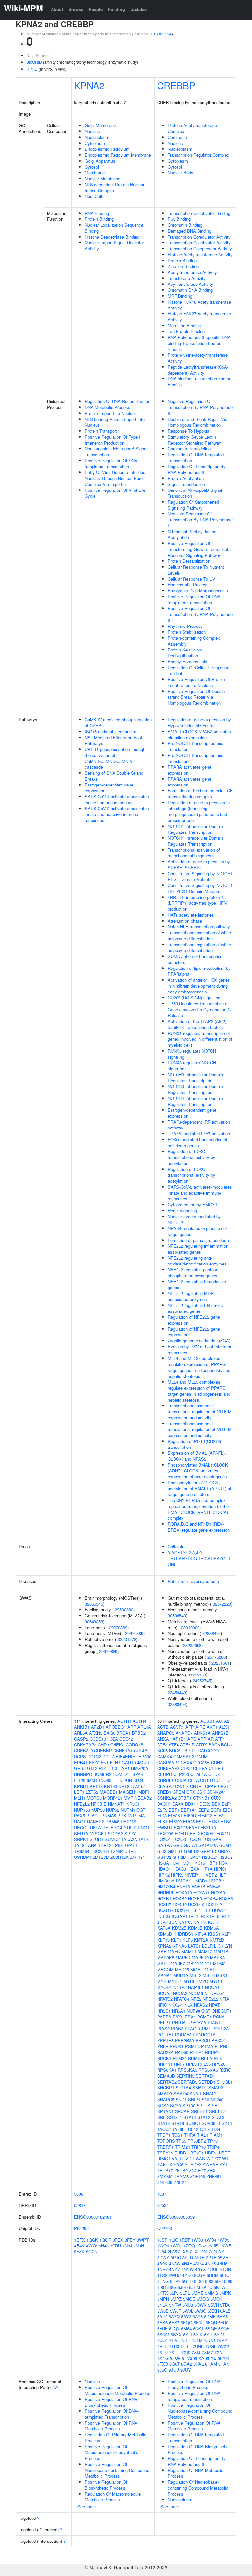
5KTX (163, 2293)
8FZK (79, 2252)
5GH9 (187, 2281)
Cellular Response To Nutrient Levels (196, 570)
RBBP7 (212, 2052)
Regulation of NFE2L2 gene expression (194, 1320)
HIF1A (207, 1869)
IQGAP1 (180, 1916)
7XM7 (207, 2352)
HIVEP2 (209, 1875)
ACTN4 (139, 1721)
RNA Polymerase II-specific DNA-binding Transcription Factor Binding (200, 343)
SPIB (212, 2105)
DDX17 (192, 1804)
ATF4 (174, 1745)
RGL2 (120, 1827)
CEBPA (200, 1768)
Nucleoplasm (97, 137)
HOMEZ (120, 1774)
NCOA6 (196, 1993)
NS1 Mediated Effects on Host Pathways (114, 740)
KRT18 (96, 1786)
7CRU (115, 2246)
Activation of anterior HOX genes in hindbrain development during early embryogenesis (199, 986)
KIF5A (201, 1934)
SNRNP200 (213, 2099)
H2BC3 (226, 1857)
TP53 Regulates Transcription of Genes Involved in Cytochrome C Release (199, 1009)
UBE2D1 (196, 2153)
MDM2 (219, 1963)
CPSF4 (225, 1786)
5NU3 (188, 2305)
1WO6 (163, 2246)
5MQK (216, 2299)
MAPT (163, 1963)
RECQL (81, 1827)
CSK (201, 1792)
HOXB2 (180, 1898)
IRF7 (225, 1916)
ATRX (201, 1745)
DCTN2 (94, 1756)
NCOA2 (164, 1993)
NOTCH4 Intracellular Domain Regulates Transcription (195, 1101)
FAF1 (194, 1827)
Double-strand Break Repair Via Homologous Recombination (198, 422)
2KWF (225, 2246)
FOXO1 (164, 1839)
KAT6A (164, 1928)
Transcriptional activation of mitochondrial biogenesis (194, 853)
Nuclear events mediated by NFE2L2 (194, 1219)
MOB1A (181, 1975)
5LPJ (174, 2293)
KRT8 (124, 1786)
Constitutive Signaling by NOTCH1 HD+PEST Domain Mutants (200, 888)
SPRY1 (131, 1833)
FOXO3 (179, 1839)
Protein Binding (99, 219)
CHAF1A (199, 1774)
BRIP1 (191, 1751)
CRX (191, 1792)
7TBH (186, 2346)
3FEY (130, 2240)
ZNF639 (165, 2182)
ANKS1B (220, 1733)
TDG (215, 2129)
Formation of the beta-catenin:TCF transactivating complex (200, 794)
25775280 (217, 1657)
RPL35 (204, 2064)
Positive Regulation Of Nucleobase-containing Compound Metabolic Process (117, 2470)
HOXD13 (165, 1910)
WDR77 (214, 2159)
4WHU (175, 2275)
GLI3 (162, 1851)
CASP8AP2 (168, 1762)
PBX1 (190, 2017)
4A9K (162, 2263)
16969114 (162, 34)
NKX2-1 (176, 2005)
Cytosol (92, 167)
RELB (108, 1827)
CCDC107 (99, 1739)
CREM (179, 1792)
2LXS (183, 2252)
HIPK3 (177, 1875)
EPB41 (81, 1762)
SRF (161, 2117)
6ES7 (174, 2323)
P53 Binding (179, 219)
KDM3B (195, 1928)
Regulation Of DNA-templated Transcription (196, 457)
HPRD (32, 69)
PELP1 (164, 2023)
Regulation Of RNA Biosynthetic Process (198, 2449)
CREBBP (176, 85)
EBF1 (174, 1810)
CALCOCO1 (210, 1751)
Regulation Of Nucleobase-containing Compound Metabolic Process (198, 2488)
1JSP (162, 2240)
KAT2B (200, 1922)
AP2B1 (98, 1727)
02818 (80, 2205)
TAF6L (178, 2129)
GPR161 (209, 1851)
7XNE (220, 2352)
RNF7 (179, 2064)
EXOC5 (181, 1827)
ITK (119, 1780)
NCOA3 (180, 1993)
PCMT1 (204, 2017)
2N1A (207, 2252)
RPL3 (191, 2064)
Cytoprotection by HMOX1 (192, 1205)
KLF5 (188, 1940)
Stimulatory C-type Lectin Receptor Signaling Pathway (194, 440)
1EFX (80, 2240)
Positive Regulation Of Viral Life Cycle (115, 493)
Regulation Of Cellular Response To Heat (199, 670)
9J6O (162, 2370)
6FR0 (223, 2323)
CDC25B (201, 1762)
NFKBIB (99, 1804)
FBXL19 (208, 1827)
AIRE (200, 1727)
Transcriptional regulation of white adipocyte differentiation (199, 935)
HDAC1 (164, 1869)
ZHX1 (212, 2170)
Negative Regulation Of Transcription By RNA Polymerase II (200, 407)
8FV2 (187, 2358)
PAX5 (80, 1816)
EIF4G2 (205, 1816)
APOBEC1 (116, 1727)
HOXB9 (180, 1904)
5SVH (213, 2305)
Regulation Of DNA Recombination (117, 401)
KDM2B (179, 1928)
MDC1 (206, 1963)
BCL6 (162, 1751)
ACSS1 (208, 1721)
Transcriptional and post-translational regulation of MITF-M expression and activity (200, 1412)
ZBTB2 (181, 2170)
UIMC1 (164, 2159)
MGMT (197, 1969)
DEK (216, 1804)
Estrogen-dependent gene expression (109, 788)
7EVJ (175, 2340)
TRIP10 (199, 2147)
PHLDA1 (180, 2023)
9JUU (174, 2370)
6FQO (187, 2323)
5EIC (225, 2275)
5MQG (203, 2299)
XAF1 (163, 2165)
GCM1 (225, 1845)
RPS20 (219, 2064)
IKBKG (164, 1916)
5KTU (207, 2287)
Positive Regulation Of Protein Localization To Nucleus (196, 682)
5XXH (213, 2311)
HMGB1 (200, 1881)
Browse (76, 9)
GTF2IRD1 (97, 1768)
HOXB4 (210, 1898)
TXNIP (117, 1851)
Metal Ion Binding (184, 325)
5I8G (172, 2287)
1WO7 (176, 2246)
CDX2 (186, 1768)
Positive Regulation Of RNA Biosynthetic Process (111, 2402)
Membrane (95, 173)
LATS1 (194, 1946)
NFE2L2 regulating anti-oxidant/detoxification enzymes (197, 1261)
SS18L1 (175, 2117)
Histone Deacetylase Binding (112, 237)
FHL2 (195, 1833)
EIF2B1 (175, 1816)
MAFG (174, 1952)
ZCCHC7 (197, 2170)
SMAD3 (165, 2094)
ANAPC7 (184, 1733)
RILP (132, 1827)
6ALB (225, 2311)
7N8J (127, 2246)
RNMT (144, 1827)
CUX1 (217, 1798)
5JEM (195, 2287)
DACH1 (164, 1804)
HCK (223, 1863)
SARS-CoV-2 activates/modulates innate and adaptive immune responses (117, 814)
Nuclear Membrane (103, 179)
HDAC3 (179, 1869)
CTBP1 (185, 1798)
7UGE (198, 2346)
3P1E (199, 2257)
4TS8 (162, 2275)
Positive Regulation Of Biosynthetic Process (106, 2485)
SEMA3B (166, 2076)
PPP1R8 (165, 2040)
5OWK (200, 2305)
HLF (222, 1875)
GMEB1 (175, 1851)
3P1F (211, 2257)
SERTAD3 (84, 1833)
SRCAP (182, 2111)
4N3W (175, 2263)
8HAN (224, 2364)
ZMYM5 (181, 2176)
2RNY (219, 2252)
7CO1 (163, 2340)
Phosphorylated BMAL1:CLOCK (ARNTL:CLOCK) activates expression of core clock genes (198, 1471)
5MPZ (176, 2299)
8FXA (199, 2358)
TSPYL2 (165, 2153)
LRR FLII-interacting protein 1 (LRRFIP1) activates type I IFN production (197, 903)
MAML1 (189, 1952)
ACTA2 (223, 1721)
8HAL (199, 2364)
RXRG (225, 2070)
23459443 (177, 1692)
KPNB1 (81, 1786)
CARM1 (203, 1756)
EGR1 (216, 1810)
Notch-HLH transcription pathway (199, 927)
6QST (199, 2328)
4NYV (175, 2269)
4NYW (188, 2269)
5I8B (162, 2287)
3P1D (188, 2257)
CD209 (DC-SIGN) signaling (194, 998)
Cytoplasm (95, 143)
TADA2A (129, 1839)
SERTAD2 (167, 2082)
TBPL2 (105, 1845)
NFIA (224, 1999)
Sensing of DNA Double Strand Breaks (114, 776)
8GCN (92, 2252)
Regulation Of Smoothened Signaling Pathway (193, 505)
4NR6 (222, 2263)
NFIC (162, 2005)
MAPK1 (183, 1958)
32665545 (94, 1604)
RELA (95, 1827)
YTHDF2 (193, 2165)
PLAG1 (93, 1816)
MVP (128, 1798)
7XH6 (162, 2352)
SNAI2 (209, 2094)
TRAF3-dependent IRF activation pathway (199, 1125)
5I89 (228, 2281)
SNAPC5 (166, 2099)
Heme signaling (182, 1210)
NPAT (214, 2005)
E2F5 (162, 1810)
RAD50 (182, 2052)
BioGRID (34, 62)
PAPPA (164, 2017)
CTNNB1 (201, 1798)
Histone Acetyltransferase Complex (192, 128)
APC (192, 1739)
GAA (217, 1839)
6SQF (224, 2328)
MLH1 (80, 1798)
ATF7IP (187, 1745)
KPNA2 (89, 85)
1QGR (105, 2240)
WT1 (227, 2159)
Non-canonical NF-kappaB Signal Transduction (116, 452)
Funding (116, 9)
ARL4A (144, 1727)
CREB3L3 (84, 1751)
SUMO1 (193, 2123)
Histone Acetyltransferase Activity (200, 254)
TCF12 (192, 2129)
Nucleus (92, 131)
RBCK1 (164, 2058)
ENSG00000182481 (93, 2217)
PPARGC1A (204, 2034)
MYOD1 (165, 1987)
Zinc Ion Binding (183, 266)
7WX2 (223, 2346)
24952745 (202, 1681)
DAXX (178, 1804)
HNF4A (214, 1887)
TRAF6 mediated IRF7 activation (199, 1134)
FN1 (105, 1762)
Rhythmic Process (185, 626)
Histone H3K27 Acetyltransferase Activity (199, 317)
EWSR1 (165, 1827)
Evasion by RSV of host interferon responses (200, 1349)
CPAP (211, 1786)
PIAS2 (163, 2029)
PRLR (163, 2046)
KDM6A (211, 1928)
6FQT (199, 2323)
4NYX (200, 2269)
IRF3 (204, 1916)
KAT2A (185, 1922)
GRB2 (80, 1768)
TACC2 (164, 2129)
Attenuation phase (185, 921)
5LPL (185, 2293)
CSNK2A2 (167, 1798)
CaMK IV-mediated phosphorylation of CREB (118, 723)
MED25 (182, 1969)
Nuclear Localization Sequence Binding (114, 228)
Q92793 (165, 2228)
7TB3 (174, 2346)
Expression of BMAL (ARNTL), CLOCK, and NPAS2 (197, 1456)
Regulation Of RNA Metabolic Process (196, 2473)
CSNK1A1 (123, 1751)
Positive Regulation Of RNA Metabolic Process (111, 2426)
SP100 (189, 2105)
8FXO (163, 2364)
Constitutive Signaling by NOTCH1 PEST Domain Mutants (200, 876)
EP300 (145, 1756)
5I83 (209, 2281)
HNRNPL (166, 1892)
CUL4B (141, 1751)
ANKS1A (202, 1733)
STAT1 (190, 2117)
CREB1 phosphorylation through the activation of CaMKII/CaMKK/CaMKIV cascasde (115, 758)
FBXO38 (165, 1833)
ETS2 (226, 1822)
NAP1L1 (196, 1987)
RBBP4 (197, 2052)
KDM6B (165, 1934)
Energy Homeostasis (188, 661)
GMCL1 (142, 1762)
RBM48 (112, 1822)
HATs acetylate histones (191, 915)
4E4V (79, 2246)
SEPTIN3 (185, 2076)
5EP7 (175, 2281)
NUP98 (193, 2011)
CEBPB (216, 1768)
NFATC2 (165, 1999)
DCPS (80, 1756)
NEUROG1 (215, 1993)
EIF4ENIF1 (126, 1756)
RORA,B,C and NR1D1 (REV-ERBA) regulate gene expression (199, 1527)
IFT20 (80, 1780)
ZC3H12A (119, 1857)
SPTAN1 (165, 2111)
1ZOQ (189, 2246)
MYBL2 (190, 1981)
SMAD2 (216, 2088)
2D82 (201, 2246)
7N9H (139, 2246)
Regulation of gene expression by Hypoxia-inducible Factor (199, 723)
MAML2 (205, 1952)
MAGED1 (109, 1792)
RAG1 (80, 1822)
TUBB (180, 2153)
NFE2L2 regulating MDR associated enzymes (191, 1296)
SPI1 (201, 2105)
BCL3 (226, 1745)
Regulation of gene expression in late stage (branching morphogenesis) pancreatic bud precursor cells (199, 811)
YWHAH (210, 2165)
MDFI (144, 1792)
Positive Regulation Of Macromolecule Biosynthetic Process (112, 2452)
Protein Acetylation (186, 478)
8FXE (211, 2358)
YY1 (224, 2165)
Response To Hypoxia (189, 431)
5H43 (104, 2246)
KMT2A (201, 1940)
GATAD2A (208, 1845)
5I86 (219, 2281)
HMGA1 (183, 1881)
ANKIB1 (82, 1727)
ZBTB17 (165, 2170)
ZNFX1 (180, 2182)
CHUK (181, 1780)
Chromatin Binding (185, 225)
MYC (203, 1981)
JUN (128, 1780)
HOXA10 (184, 1892)
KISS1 (214, 1934)
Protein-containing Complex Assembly (194, 641)
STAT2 (204, 2117)
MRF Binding (180, 296)
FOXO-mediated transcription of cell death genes (198, 1142)
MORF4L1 (113, 1798)
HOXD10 (196, 1904)
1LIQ (174, 2240)
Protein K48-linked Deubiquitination (185, 653)
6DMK (210, 2317)
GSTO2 (164, 1857)
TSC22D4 (100, 1851)
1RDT (185, 2240)
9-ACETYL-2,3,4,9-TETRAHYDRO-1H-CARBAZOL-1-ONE (200, 1558)
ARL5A (81, 1733)
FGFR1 (181, 1833)
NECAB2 (143, 1798)
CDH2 (217, 1762)
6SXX (176, 2334)
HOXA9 (218, 1892)
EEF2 (204, 1810)
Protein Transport (101, 431)
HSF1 (196, 1910)
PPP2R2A (185, 2040)
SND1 (181, 2099)
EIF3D (190, 1816)
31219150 (197, 1675)
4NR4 (199, 2263)
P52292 (81, 2228)
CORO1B (135, 1745)
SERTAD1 (205, 2076)
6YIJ (188, 2334)
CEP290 (181, 1774)
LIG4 (219, 1946)
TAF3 (144, 1839)
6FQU (211, 2323)
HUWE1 (220, 1910)
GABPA (165, 1845)
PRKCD (203, 2040)
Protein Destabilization (189, 561)
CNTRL (197, 1786)
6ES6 (162, 2323)
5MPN (163, 2299)
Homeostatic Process (188, 585)
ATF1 (220, 1739)
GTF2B (179, 1857)
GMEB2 (192, 1851)
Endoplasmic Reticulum (107, 149)
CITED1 (208, 1780)
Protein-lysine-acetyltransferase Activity (198, 358)
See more (87, 2507)
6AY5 (198, 2317)
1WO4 (210, 2240)
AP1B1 (179, 1739)
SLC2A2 (115, 1833)
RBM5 (194, 2058)
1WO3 (197, 2240)
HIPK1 (220, 1869)
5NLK (162, 2305)
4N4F (187, 2263)
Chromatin (177, 137)
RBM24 (180, 2058)
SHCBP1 (166, 2088)
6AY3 (186, 2317)
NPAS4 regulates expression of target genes (197, 1231)
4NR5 (210, 2263)
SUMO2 (112, 1839)
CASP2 (81, 1739)
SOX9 (176, 2105)
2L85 (172, 2252)
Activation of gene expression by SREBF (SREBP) (199, 865)
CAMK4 (165, 1756)
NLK (189, 2005)
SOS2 (163, 2105)
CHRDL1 (165, 1780)
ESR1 (201, 1822)
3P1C (176, 2257)
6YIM (219, 2334)
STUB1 (96, 1839)
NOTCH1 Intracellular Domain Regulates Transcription (195, 829)
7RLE (162, 2346)
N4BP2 (180, 1987)
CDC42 (126, 1739)
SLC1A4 (183, 2088)
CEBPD (165, 1774)
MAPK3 (217, 1958)
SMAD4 (181, 2094)
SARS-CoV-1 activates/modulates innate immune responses (117, 799)
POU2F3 (183, 2034)
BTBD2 (139, 1733)
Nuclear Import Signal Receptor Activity (114, 246)
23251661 (220, 1663)
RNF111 (165, 2064)
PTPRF (222, 2046)
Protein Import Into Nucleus (111, 413)
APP (132, 1727)
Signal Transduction (186, 484)
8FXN (223, 2358)
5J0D (183, 2287)
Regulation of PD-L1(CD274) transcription (194, 1444)
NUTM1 (128, 1810)
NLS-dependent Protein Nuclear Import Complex (115, 187)
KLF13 (163, 1940)
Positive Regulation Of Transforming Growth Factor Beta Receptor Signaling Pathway (199, 549)
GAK (178, 1845)
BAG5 (214, 1745)
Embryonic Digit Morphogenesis (198, 591)
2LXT (195, 2252)
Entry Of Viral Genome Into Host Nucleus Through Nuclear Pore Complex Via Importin (116, 478)
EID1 (228, 1810)
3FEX (118, 2240)
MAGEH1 (128, 1792)
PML (207, 2029)
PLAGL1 (193, 2029)
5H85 (199, 2281)
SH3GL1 (225, 2082)
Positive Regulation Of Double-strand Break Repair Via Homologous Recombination (197, 697)
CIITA (193, 1780)
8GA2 (187, 2364)
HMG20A (140, 1768)
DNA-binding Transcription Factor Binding (199, 382)
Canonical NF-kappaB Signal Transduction (195, 493)
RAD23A (165, 2052)
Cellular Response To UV (191, 579)
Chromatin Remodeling (189, 449)
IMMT (92, 1780)
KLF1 (227, 1934)
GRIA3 (224, 1851)
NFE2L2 (82, 1804)
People (96, 9)
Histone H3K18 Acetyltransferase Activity (199, 305)
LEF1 (79, 1792)
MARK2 (178, 1963)
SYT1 (227, 2123)
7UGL (211, 2346)
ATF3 (162, 1745)
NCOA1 (212, 1987)
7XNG (163, 2358)
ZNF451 (214, 2176)
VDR (190, 2159)
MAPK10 (200, 1958)
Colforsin (176, 1547)
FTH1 (115, 1762)
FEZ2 (94, 1762)
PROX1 (177, 2046)
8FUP (175, 2358)
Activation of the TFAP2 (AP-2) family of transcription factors (197, 1024)
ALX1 (224, 1727)
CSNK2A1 (216, 1792)
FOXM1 (223, 1833)
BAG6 (109, 1733)
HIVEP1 (192, 1875)
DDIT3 (108, 1756)
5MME (198, 2293)
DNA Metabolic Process (107, 407)
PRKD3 (125, 1816)
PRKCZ (218, 2040)
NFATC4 (182, 1999)
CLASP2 (165, 1786)
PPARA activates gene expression (189, 770)
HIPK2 (163, 1875)
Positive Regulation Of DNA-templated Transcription (112, 463)
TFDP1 (164, 2135)
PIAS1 (214, 2023)
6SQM (163, 2334)
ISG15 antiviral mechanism (110, 731)
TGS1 (177, 2135)
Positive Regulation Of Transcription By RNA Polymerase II (200, 614)
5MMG (211, 2293)
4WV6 (92, 2246)
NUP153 (82, 1810)
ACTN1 (124, 1721)
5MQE (189, 2299)
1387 (162, 2194)
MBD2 (193, 1963)
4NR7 (162, 2269)
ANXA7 (164, 1739)
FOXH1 (208, 1833)
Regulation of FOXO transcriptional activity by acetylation (191, 1157)
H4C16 (199, 1863)
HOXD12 (214, 1904)
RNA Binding (97, 213)
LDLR (207, 1946)
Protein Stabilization (187, 632)
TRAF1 (131, 1845)
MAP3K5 (166, 1958)
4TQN (225, 2269)
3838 (79, 2194)
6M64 (186, 2328)
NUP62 (113, 1810)
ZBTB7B (101, 1857)
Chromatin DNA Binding (190, 290)
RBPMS (128, 1822)
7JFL (186, 2340)
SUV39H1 (211, 2123)
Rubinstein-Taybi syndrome (193, 1581)
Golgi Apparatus (100, 161)
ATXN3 (96, 1733)
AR (211, 1739)
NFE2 (196, 1999)
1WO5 (223, 2240)
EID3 (162, 1816)
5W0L (188, 2311)
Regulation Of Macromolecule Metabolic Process (113, 2497)
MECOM (165, 1969)
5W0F (176, 2311)
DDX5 (205, 1804)
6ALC (162, 2317)
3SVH (223, 2257)
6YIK (198, 2334)
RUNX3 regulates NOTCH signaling (192, 1054)
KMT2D (217, 1940)
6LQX (174, 2328)
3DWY (163, 2257)
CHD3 (103, 1745)
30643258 (94, 1621)
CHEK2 (117, 1745)
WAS (200, 2159)
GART (128, 1762)
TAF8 (79, 1845)
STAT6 (178, 2123)
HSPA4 (136, 1774)
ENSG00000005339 (176, 2217)
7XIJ (196, 2352)
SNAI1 (196, 2094)
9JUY (186, 2370)
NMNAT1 (116, 1804)
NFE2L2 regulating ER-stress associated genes (195, 1308)
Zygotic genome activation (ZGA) (199, 1341)
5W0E (163, 2311)
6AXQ (174, 2317)
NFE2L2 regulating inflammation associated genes (198, 1249)
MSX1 (222, 1975)
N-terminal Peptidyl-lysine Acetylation (192, 534)
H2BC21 (210, 1857)
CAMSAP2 (184, 1756)
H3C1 (186, 1863)
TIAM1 (216, 2135)
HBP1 (212, 1863)
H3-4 (175, 1863)
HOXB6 (226, 1898)
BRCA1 (124, 1733)
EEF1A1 (189, 1810)
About (57, 9)
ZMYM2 (165, 2176)
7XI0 (186, 2352)
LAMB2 (138, 1786)
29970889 (118, 1627)
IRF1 (194, 1916)
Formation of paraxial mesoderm (198, 1240)
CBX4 (186, 1762)
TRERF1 (165, 2147)
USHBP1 (83, 1857)
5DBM (213, 2275)
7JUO (210, 2340)
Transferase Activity (187, 278)
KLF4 (176, 1940)
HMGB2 (216, 1881)
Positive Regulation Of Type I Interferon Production (113, 440)
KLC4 (138, 1780)
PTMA (139, 1816)
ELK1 (162, 1822)
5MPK (225, 2293)
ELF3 (218, 1816)
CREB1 (164, 1792)
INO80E (107, 1780)
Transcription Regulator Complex (199, 155)
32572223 (222, 1604)
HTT (207, 1910)
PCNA (219, 2017)
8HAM (211, 2364)
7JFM (197, 2340)
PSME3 (192, 2046)
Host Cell (93, 196)
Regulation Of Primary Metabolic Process (115, 2438)
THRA (190, 2135)
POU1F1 (165, 2034)
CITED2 (224, 1780)
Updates (138, 9)
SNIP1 (194, 2099)
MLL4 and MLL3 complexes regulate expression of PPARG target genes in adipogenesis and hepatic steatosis (199, 1367)
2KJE (213, 2246)
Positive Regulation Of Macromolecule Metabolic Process (117, 2390)
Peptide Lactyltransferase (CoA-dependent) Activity (198, 370)
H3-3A (163, 1863)
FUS (207, 1839)
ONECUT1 (222, 2011)
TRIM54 (82, 1851)
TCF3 (205, 2129)
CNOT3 (182, 1786)
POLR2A (221, 2029)
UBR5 (130, 1851)
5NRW (175, 2305)
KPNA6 (180, 1946)
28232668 (192, 1645)
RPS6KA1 (167, 2070)
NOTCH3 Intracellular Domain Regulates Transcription (195, 1077)
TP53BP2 (197, 2141)
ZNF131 (137, 1857)
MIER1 (211, 1969)
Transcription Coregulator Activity (199, 237)
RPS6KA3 (188, 2070)
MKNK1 (165, 1975)
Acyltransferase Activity (190, 284)
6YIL (209, 2334)
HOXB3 (195, 1898)
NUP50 (98, 1810)
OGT (141, 1810)
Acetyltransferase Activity (192, 272)
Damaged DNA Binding (189, 231)
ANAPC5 (166, 1733)
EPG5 (189, 1822)
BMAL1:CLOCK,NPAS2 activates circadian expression (199, 734)
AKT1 (212, 1727)
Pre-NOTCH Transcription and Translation (196, 746)
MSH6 (209, 1975)
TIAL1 (203, 2135)
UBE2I (211, 2153)
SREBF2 (217, 2111)
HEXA (193, 1869)
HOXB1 (164, 1898)
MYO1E (217, 1981)
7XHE (175, 2352)
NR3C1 (133, 1804)
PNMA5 (109, 1816)
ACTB (163, 1727)
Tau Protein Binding (186, 331)
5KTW (220, 2287)
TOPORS (166, 2141)
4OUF (213, 2269)
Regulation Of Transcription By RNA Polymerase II (197, 469)
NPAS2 (201, 2005)
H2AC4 (194, 1857)
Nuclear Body (180, 173)
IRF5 (215, 1916)
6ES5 (222, 2317)
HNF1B (199, 1887)
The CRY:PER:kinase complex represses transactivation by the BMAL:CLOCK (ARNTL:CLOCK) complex (198, 1509)
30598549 (177, 1616)
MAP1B (221, 1952)
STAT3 (218, 2117)
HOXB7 (164, 1904)
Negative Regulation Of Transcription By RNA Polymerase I (200, 520)
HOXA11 (201, 1892)
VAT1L (178, 2159)
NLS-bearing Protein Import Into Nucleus (115, 422)
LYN (228, 1946)
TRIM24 (182, 2147)
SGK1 (101, 1833)
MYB (162, 1981)
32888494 (212, 1633)
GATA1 (190, 1845)
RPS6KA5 (208, 2070)
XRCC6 (176, 2165)
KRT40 (111, 1786)
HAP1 (124, 1768)
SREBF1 (199, 2111)
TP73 (212, 2141)
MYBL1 (175, 1981)
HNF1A (183, 1887)
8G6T (175, 2364)
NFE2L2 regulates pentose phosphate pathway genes (193, 1273)
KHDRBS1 (183, 1934)
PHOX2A (198, 2023)
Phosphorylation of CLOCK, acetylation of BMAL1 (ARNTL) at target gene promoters (199, 1488)
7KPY (222, 2340)
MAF (162, 1952)
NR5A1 (179, 2011)
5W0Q (200, 2311)
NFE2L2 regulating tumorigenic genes (197, 1284)
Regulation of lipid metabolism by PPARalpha (199, 971)
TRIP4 (213, 2147)
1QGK (92, 2240)
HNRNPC (83, 1774)
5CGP (200, 2275)
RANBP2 (95, 1822)
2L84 (162, 2252)
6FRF (162, 2328)
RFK (218, 2058)
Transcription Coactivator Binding (199, 213)
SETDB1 (207, 2082)
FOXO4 (194, 1839)
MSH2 (196, 1975)
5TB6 (225, 2305)
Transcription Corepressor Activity (200, 249)
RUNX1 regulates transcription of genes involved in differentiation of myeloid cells (200, 1039)
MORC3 (94, 1798)
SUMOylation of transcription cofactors (195, 959)
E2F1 (227, 1804)
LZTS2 (92, 1792)
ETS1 (214, 1822)
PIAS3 (177, 2029)
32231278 (127, 1639)
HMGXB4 (166, 1887)
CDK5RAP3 (85, 1745)
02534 (163, 2205)
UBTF (224, 2153)
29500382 (124, 1610)
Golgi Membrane (100, 125)
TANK (91, 1845)
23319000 (190, 1627)
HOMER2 (102, 1774)
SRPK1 (81, 1839)
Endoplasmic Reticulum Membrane (118, 155)
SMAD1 (200, 2088)
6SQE (211, 2328)
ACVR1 (177, 1727)
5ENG (163, 2281)
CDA (114, 1739)
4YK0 (187, 2275)
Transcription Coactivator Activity (199, 243)
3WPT (143, 2240)
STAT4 (164, 2123)
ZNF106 (198, 2176)
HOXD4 (182, 1910)
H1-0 (113, 1768)
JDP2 (162, 1922)
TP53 (118, 1845)
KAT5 (213, 1922)
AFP (190, 1727)
